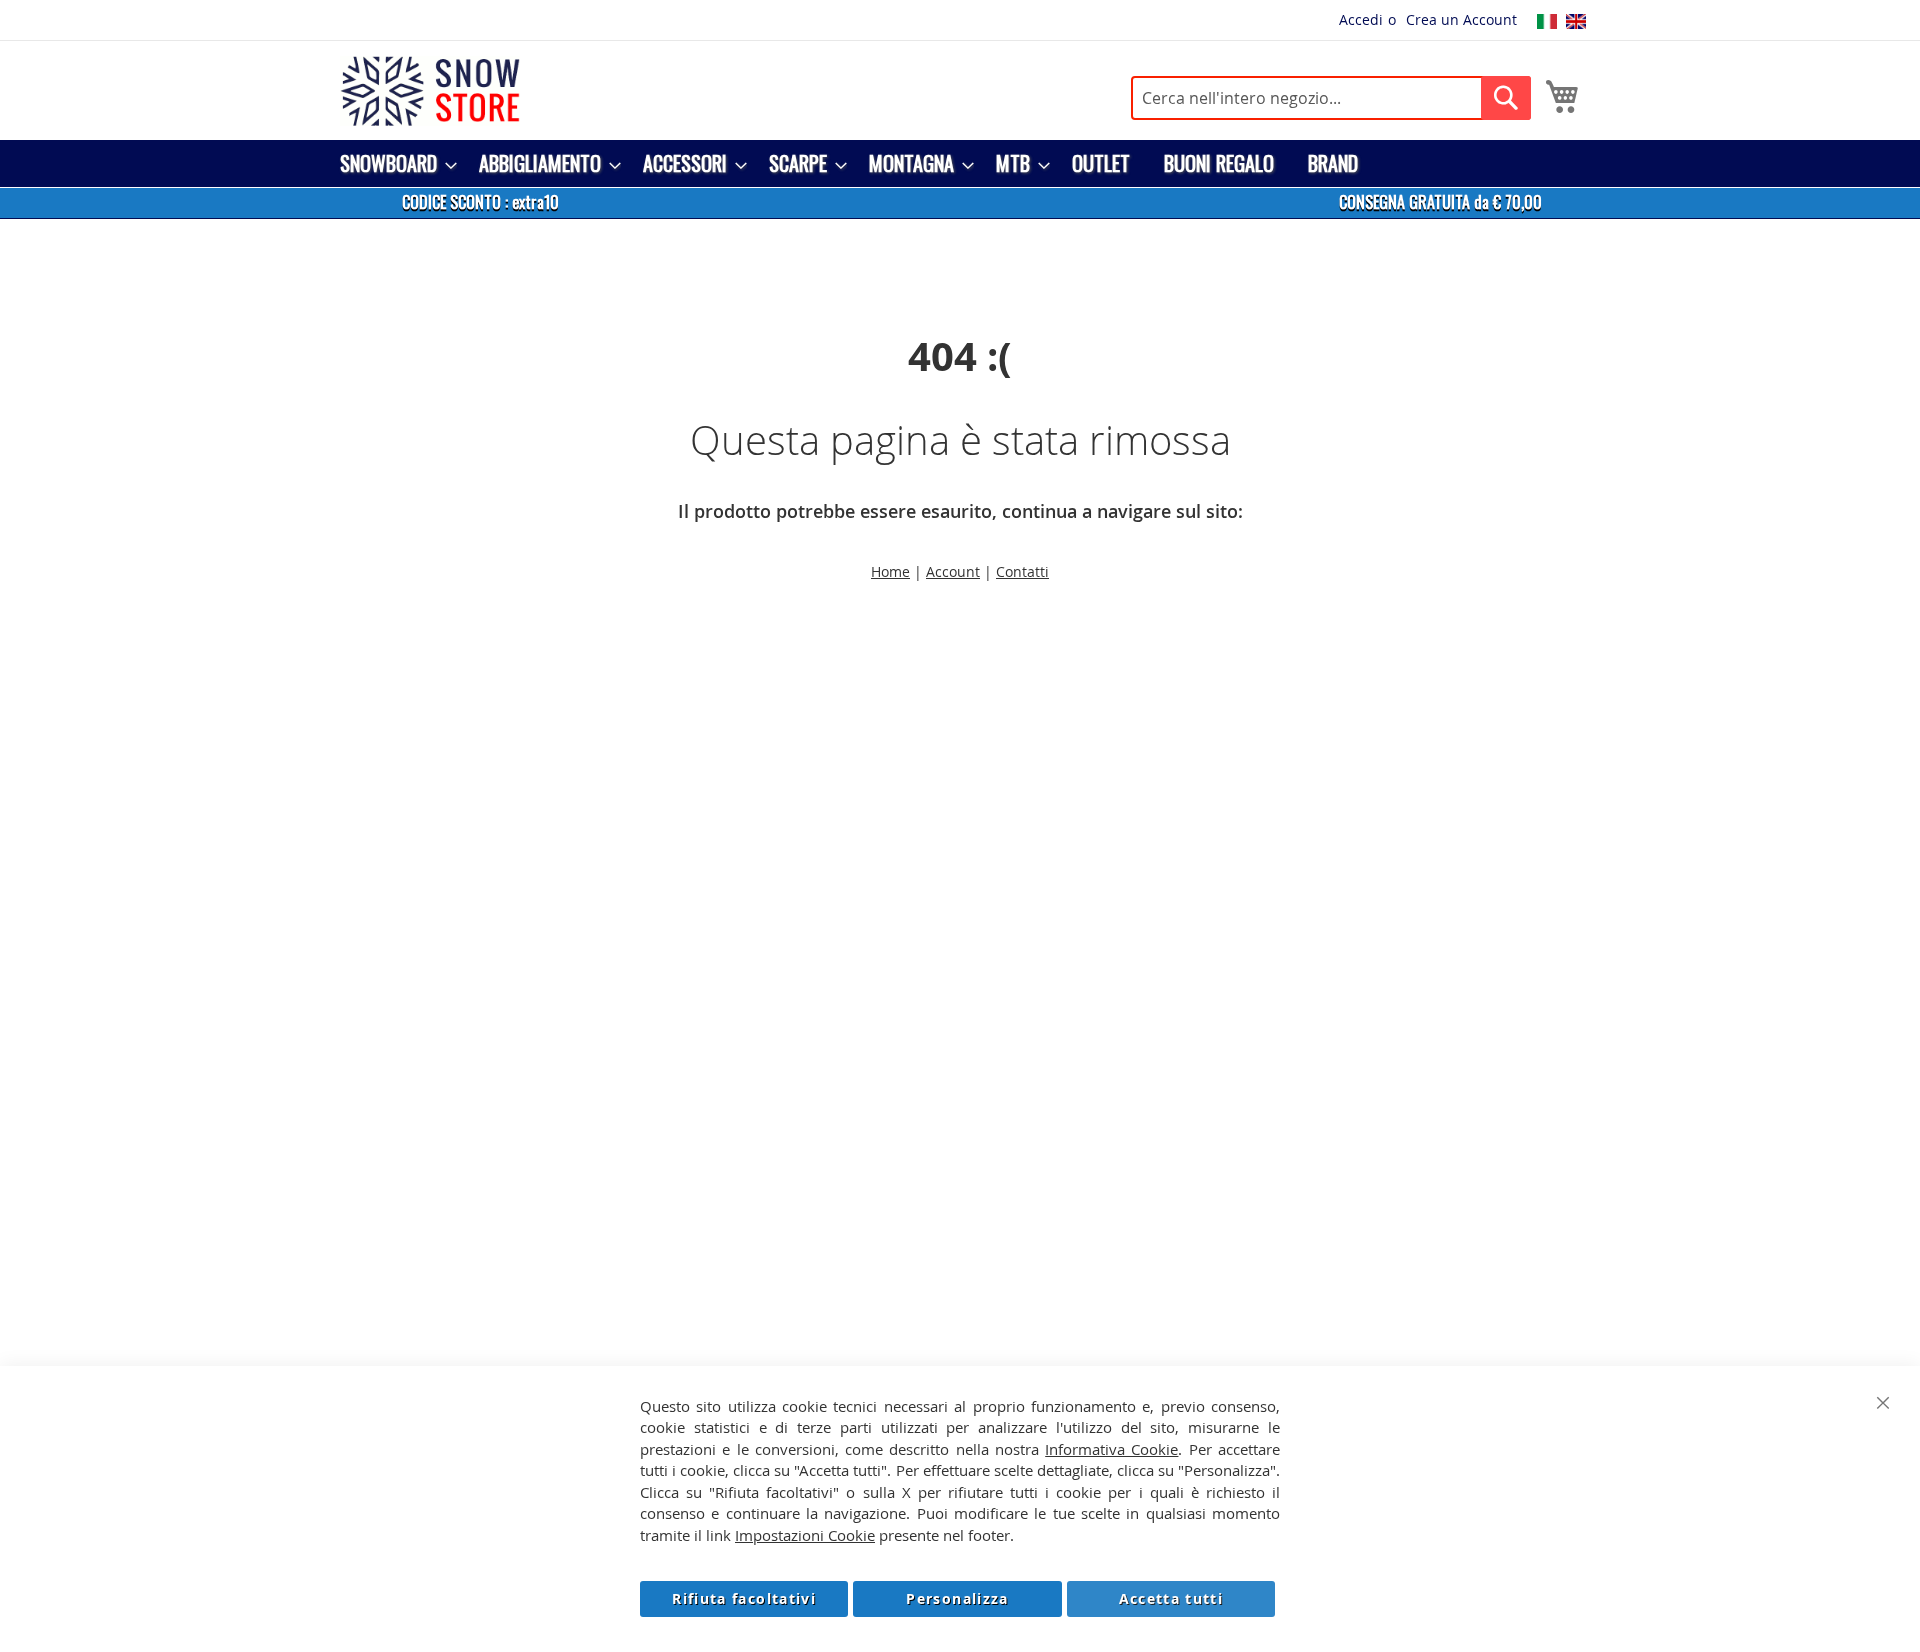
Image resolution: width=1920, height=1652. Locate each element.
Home (890, 571)
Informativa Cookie (1111, 1449)
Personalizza (957, 1598)
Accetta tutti (1171, 1598)
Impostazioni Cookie (805, 1535)
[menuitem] (392, 163)
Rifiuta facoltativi (744, 1598)
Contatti (1022, 571)
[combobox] (1331, 98)
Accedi (1361, 19)
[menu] (960, 163)
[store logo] (430, 91)
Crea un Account (1461, 19)
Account (953, 571)
